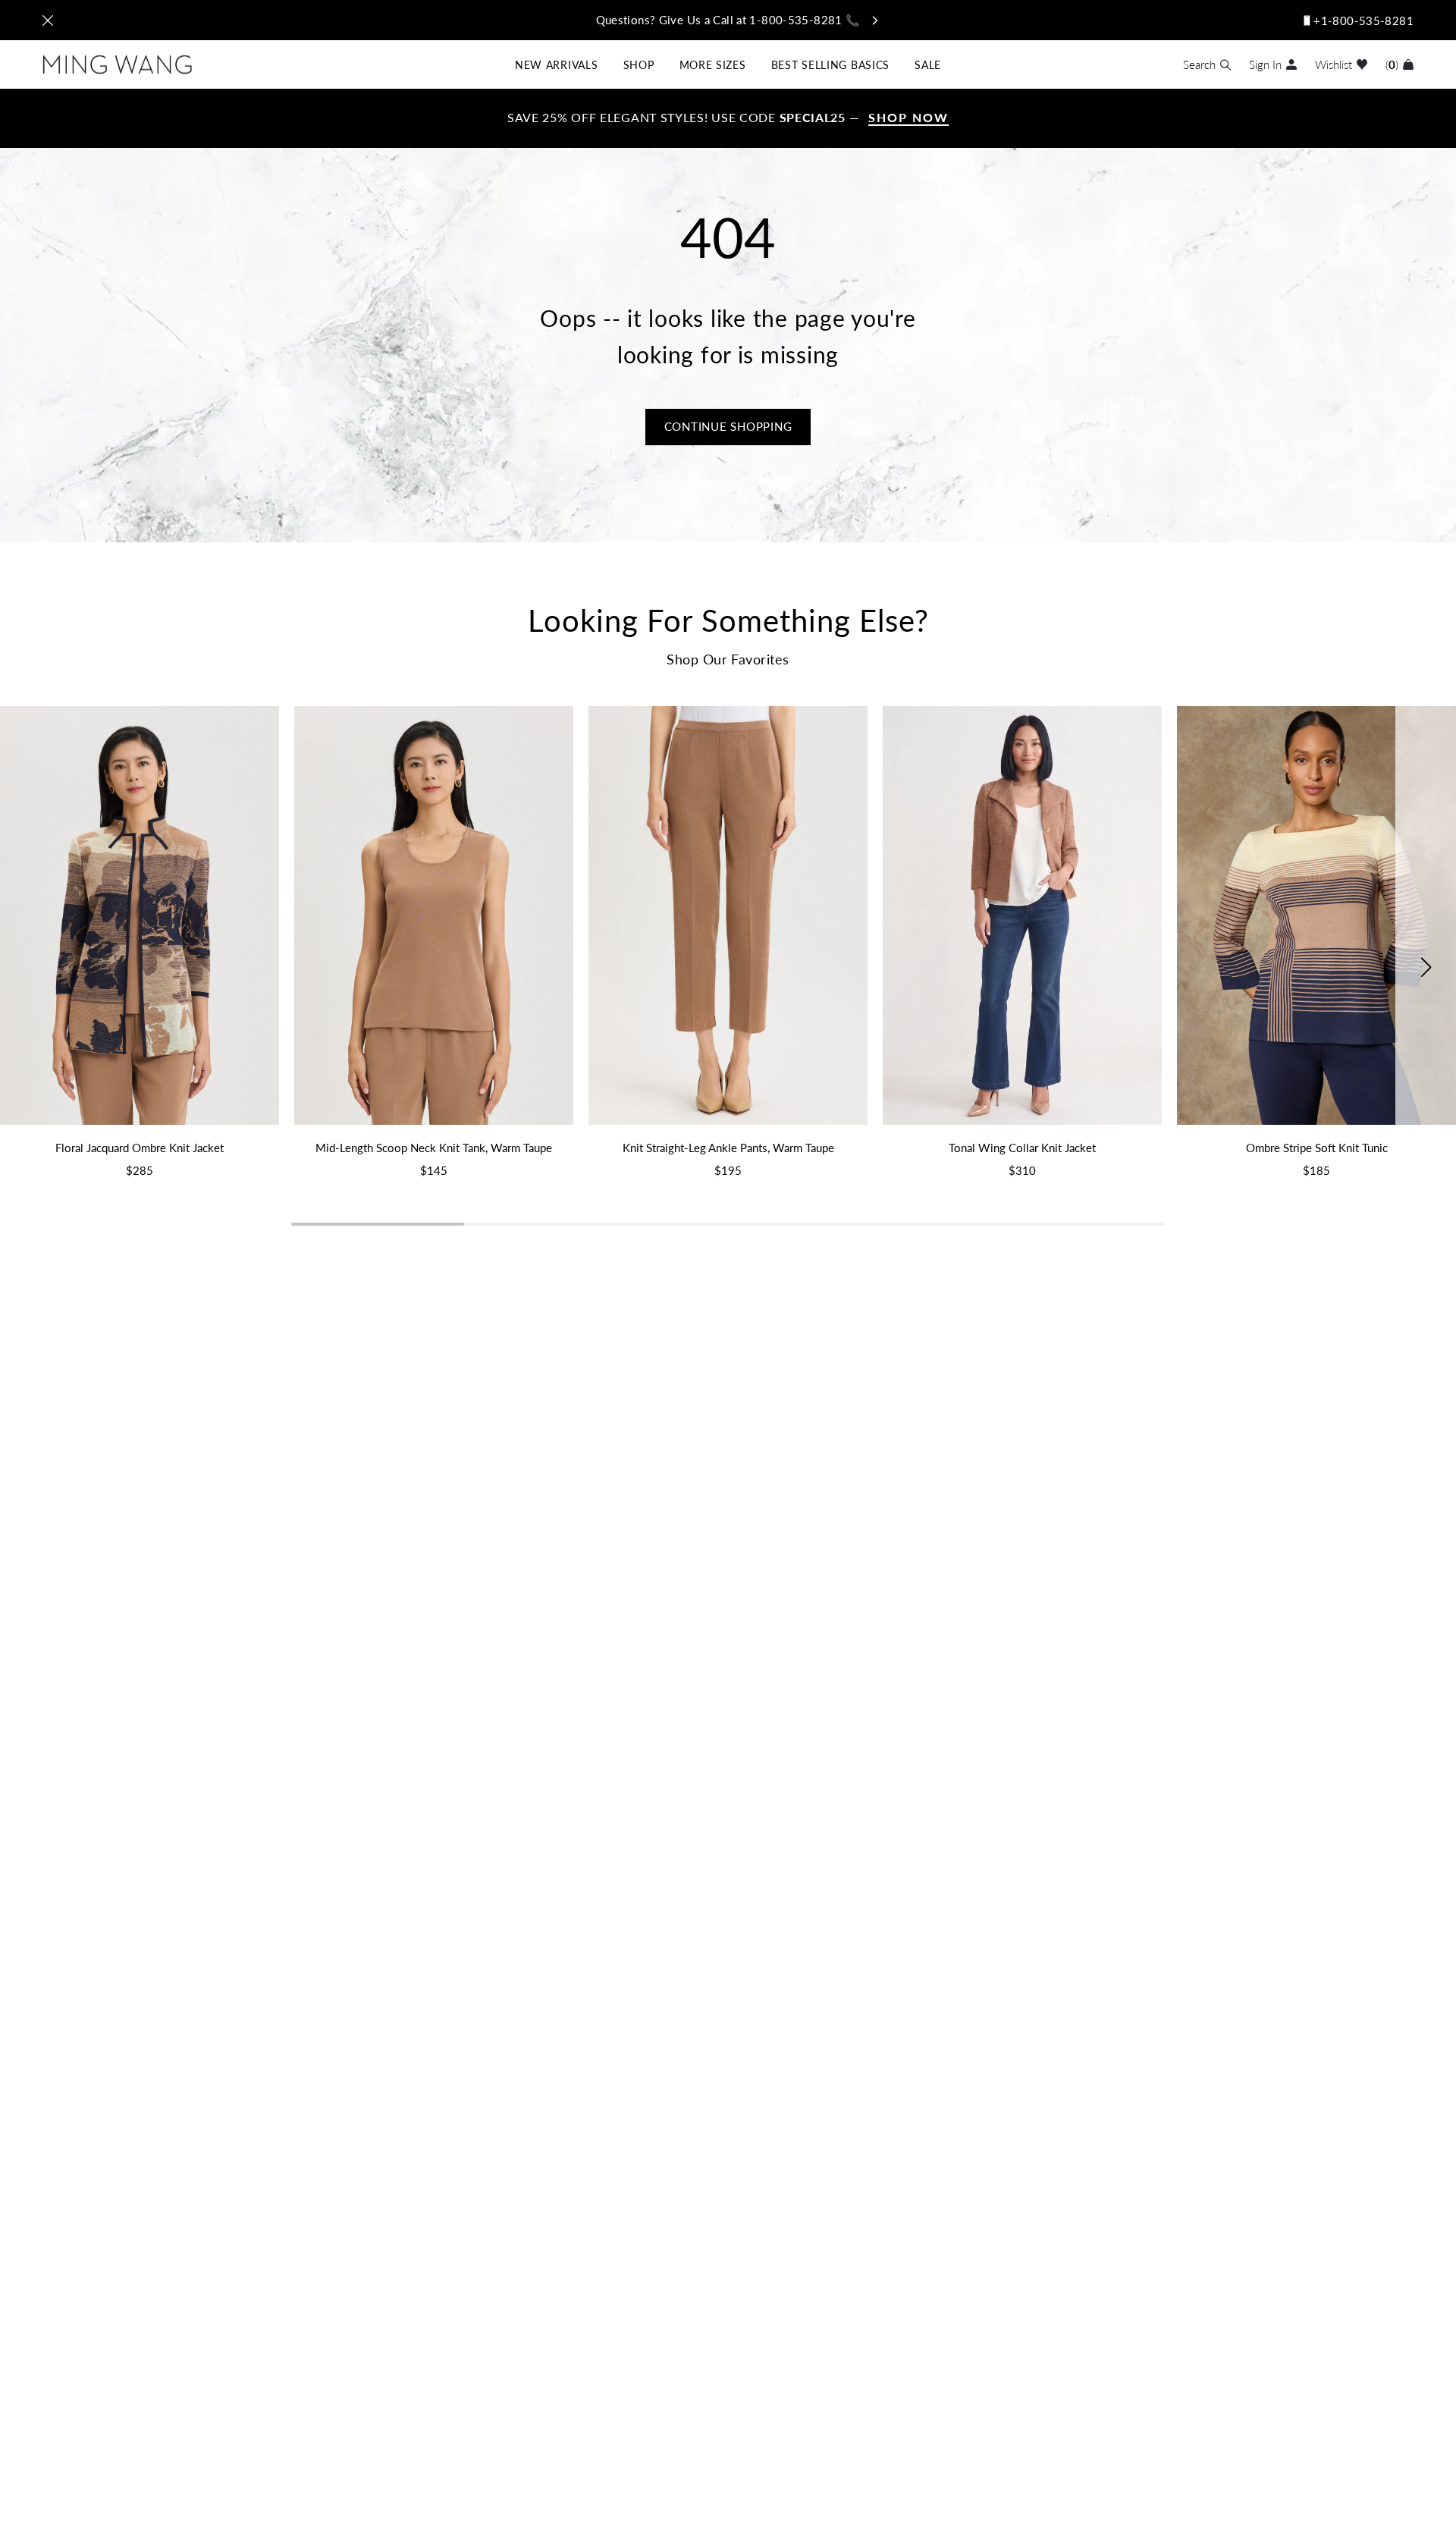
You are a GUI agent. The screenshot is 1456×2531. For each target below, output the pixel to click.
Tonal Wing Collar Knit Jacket (1022, 1148)
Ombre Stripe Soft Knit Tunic (1317, 1148)
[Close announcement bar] (48, 20)
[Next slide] (1426, 967)
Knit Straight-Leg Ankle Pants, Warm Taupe (728, 1148)
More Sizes (713, 64)
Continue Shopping (728, 426)
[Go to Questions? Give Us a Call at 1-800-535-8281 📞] (728, 20)
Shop (639, 64)
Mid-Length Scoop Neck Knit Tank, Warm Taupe (434, 1148)
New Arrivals (556, 64)
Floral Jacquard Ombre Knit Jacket (140, 1148)
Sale (928, 64)
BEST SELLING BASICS (830, 64)
